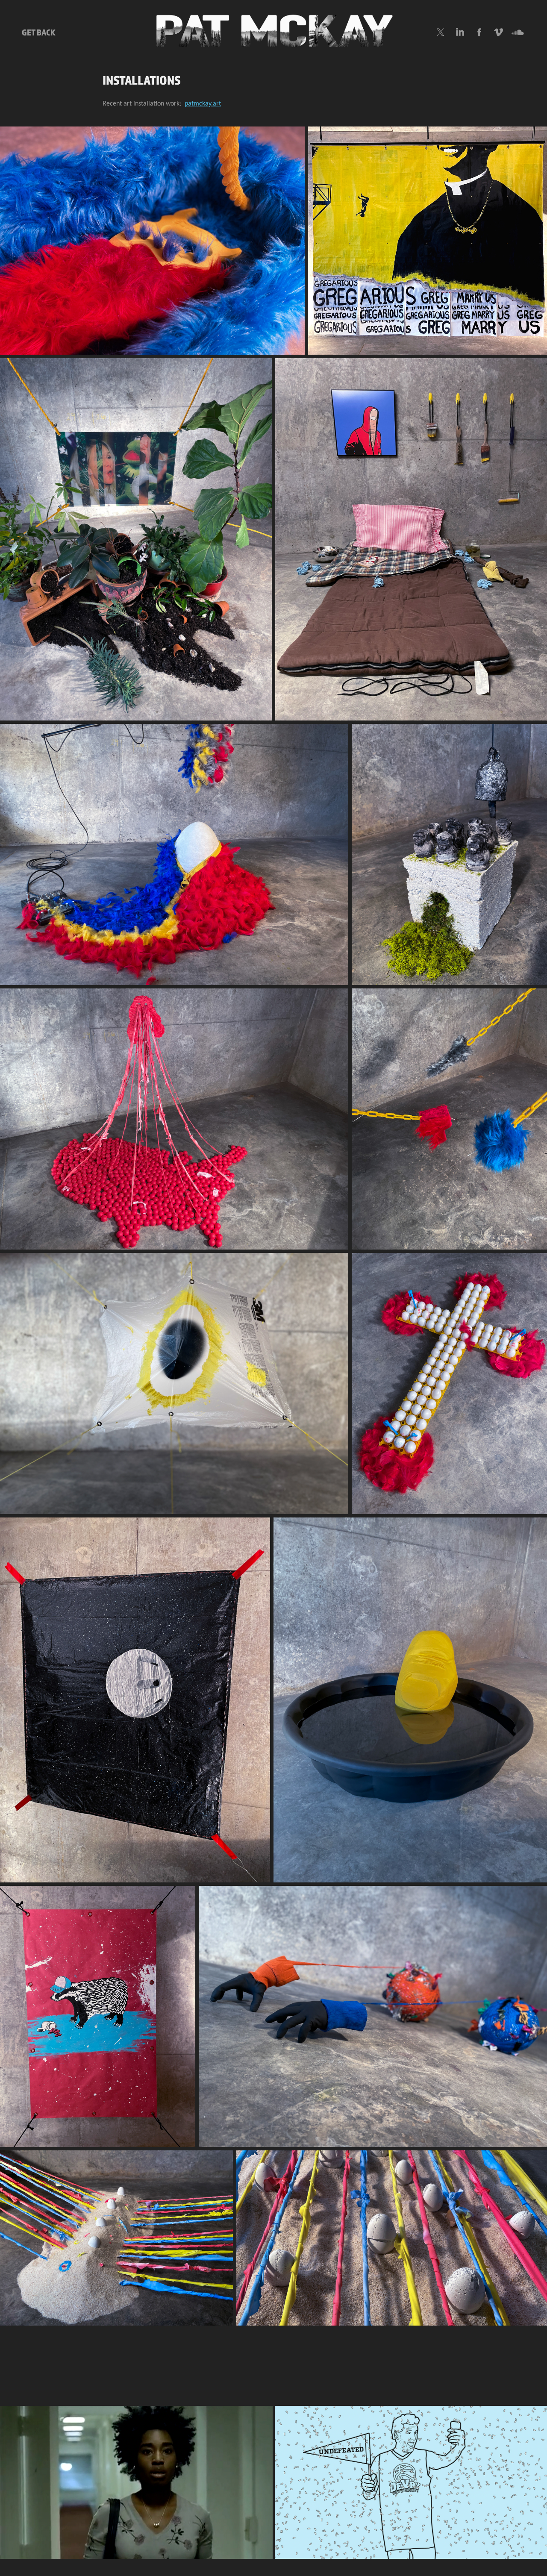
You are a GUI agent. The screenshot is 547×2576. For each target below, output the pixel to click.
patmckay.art (203, 104)
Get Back (39, 32)
